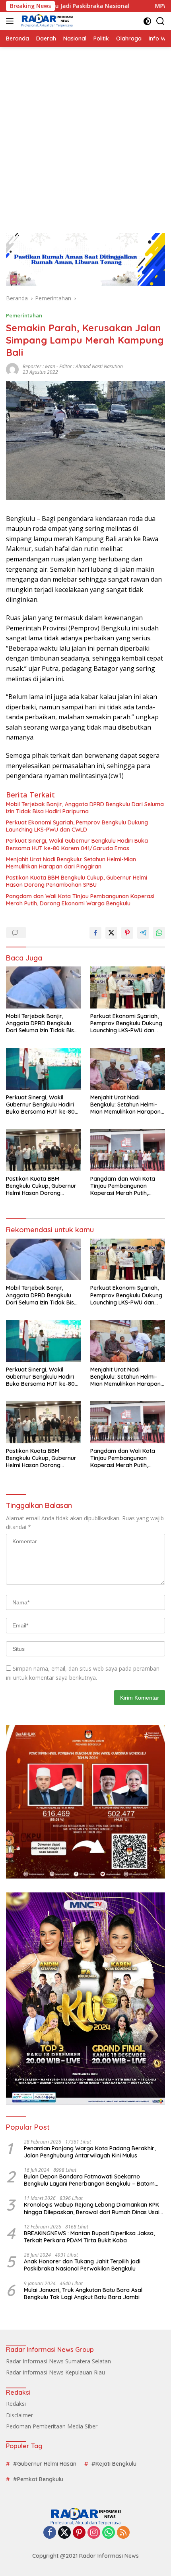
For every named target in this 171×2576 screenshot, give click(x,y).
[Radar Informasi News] (46, 21)
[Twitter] (64, 2533)
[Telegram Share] (143, 933)
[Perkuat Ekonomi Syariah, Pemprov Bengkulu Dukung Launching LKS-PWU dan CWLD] (128, 987)
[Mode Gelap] (147, 21)
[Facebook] (50, 2533)
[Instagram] (94, 2533)
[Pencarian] (160, 21)
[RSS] (123, 2533)
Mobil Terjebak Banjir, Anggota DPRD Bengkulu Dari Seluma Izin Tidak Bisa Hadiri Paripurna (85, 808)
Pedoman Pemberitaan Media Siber (52, 2426)
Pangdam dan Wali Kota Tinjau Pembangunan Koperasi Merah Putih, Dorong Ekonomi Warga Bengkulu (80, 900)
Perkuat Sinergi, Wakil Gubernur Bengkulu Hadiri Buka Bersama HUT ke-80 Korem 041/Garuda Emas (77, 844)
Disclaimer (19, 2415)
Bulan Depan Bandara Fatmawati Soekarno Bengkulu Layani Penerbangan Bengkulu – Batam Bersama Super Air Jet (89, 2180)
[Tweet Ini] (111, 933)
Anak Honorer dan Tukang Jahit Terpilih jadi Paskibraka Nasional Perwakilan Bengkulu (82, 2265)
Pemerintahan (24, 315)
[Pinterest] (79, 2533)
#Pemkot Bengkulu (38, 2479)
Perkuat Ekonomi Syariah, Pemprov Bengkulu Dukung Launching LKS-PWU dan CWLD (77, 826)
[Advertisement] (85, 136)
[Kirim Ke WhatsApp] (159, 933)
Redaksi (16, 2404)
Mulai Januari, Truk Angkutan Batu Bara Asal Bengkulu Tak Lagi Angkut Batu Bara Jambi (83, 2294)
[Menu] (11, 21)
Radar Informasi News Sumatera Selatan (58, 2361)
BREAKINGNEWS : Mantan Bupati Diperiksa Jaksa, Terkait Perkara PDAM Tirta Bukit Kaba (89, 2237)
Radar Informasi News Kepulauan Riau (55, 2372)
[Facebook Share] (95, 933)
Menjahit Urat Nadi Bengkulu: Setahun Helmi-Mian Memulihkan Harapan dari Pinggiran (71, 863)
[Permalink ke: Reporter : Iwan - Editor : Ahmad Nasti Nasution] (12, 368)
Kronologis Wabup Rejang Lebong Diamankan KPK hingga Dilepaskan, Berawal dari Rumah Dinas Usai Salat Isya (92, 2208)
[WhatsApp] (109, 2533)
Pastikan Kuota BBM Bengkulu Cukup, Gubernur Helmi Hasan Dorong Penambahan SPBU (77, 881)
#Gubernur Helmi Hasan (45, 2464)
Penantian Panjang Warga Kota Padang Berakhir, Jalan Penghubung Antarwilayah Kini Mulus (90, 2152)
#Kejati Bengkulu (114, 2464)
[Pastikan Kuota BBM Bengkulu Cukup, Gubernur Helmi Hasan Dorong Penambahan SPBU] (43, 1150)
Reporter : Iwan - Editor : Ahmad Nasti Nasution (73, 366)
